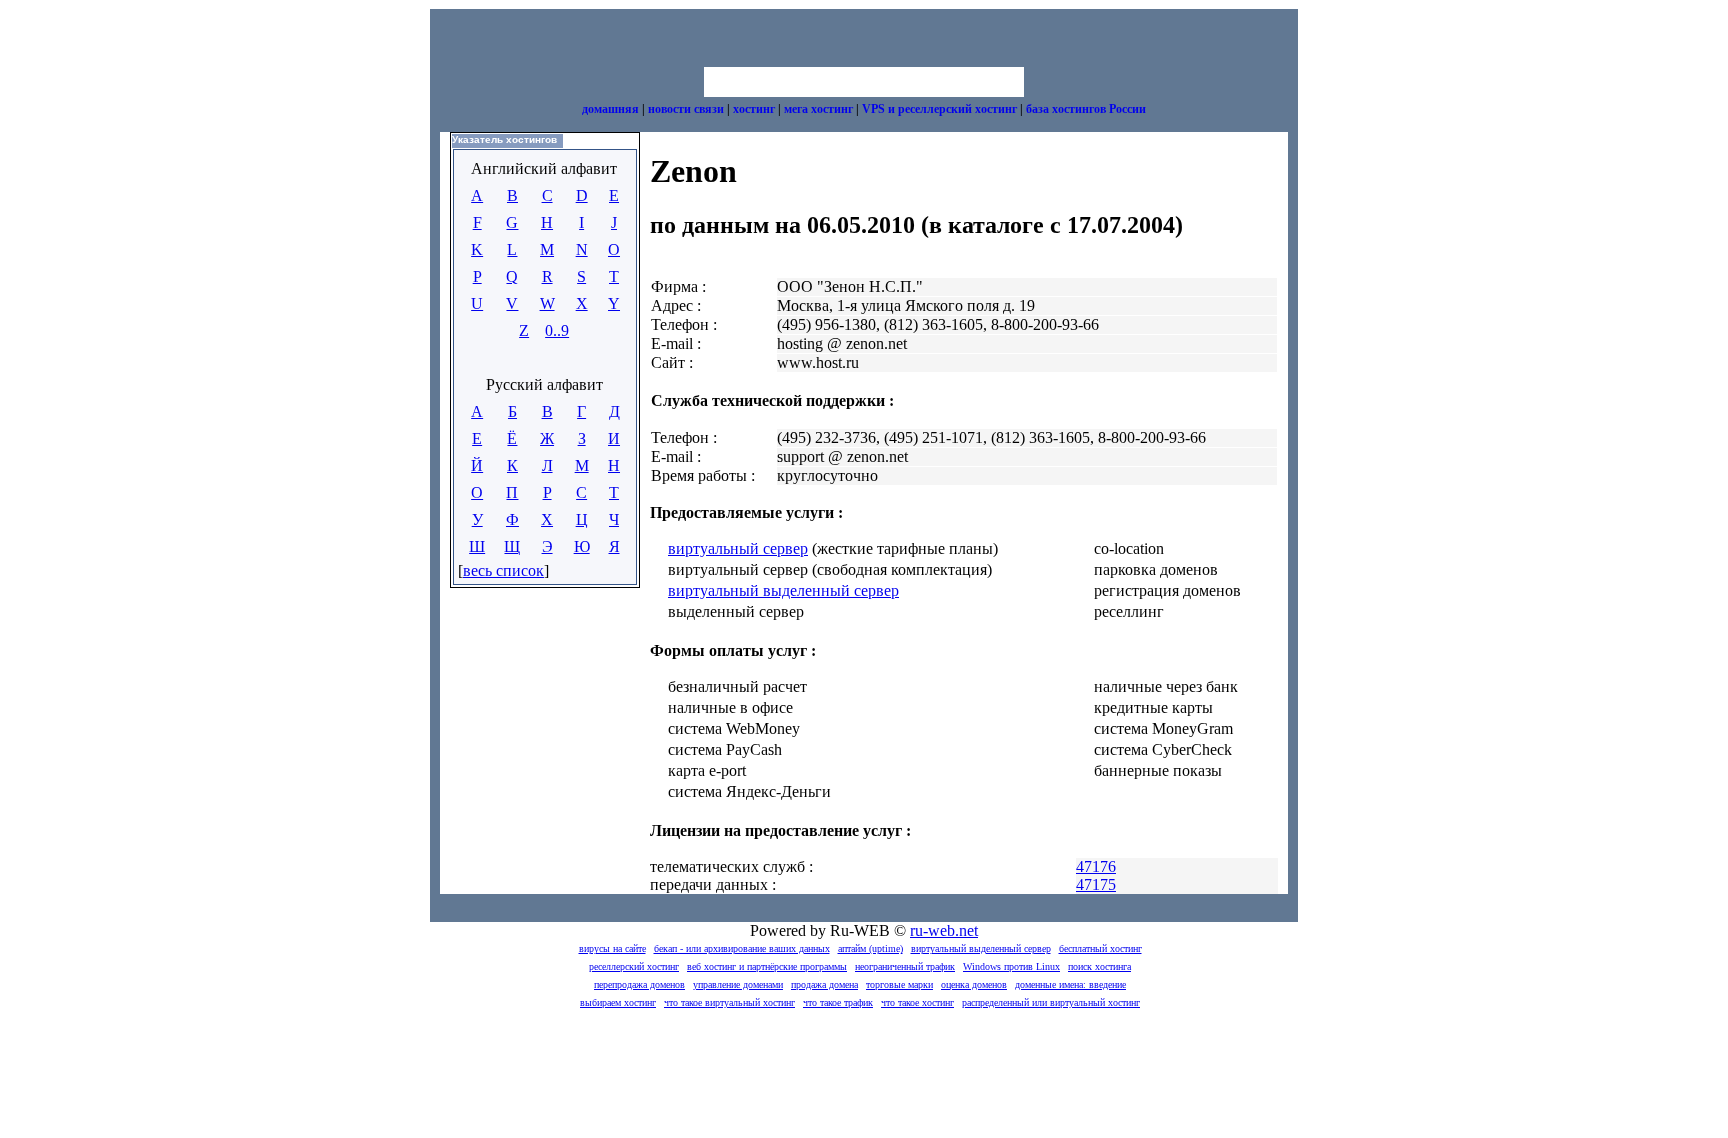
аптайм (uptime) (870, 948)
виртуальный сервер (738, 548)
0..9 (557, 330)
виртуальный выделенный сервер (783, 590)
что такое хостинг (917, 1002)
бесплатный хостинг (1100, 948)
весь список (503, 570)
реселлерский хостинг (634, 966)
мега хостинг (818, 109)
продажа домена (824, 984)
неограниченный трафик (905, 966)
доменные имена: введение (1070, 984)
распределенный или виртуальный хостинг (1051, 1002)
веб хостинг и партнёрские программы (767, 966)
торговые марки (899, 984)
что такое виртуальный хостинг (729, 1002)
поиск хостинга (1099, 966)
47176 (1096, 866)
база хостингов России (1086, 109)
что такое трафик (838, 1002)
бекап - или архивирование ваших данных (742, 948)
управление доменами (738, 984)
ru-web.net (944, 930)
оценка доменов (974, 984)
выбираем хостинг (618, 1002)
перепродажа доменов (639, 984)
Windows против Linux (1011, 966)
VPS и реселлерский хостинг (939, 109)
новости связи (686, 109)
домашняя (610, 109)
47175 (1096, 884)
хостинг (754, 109)
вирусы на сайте (612, 948)
